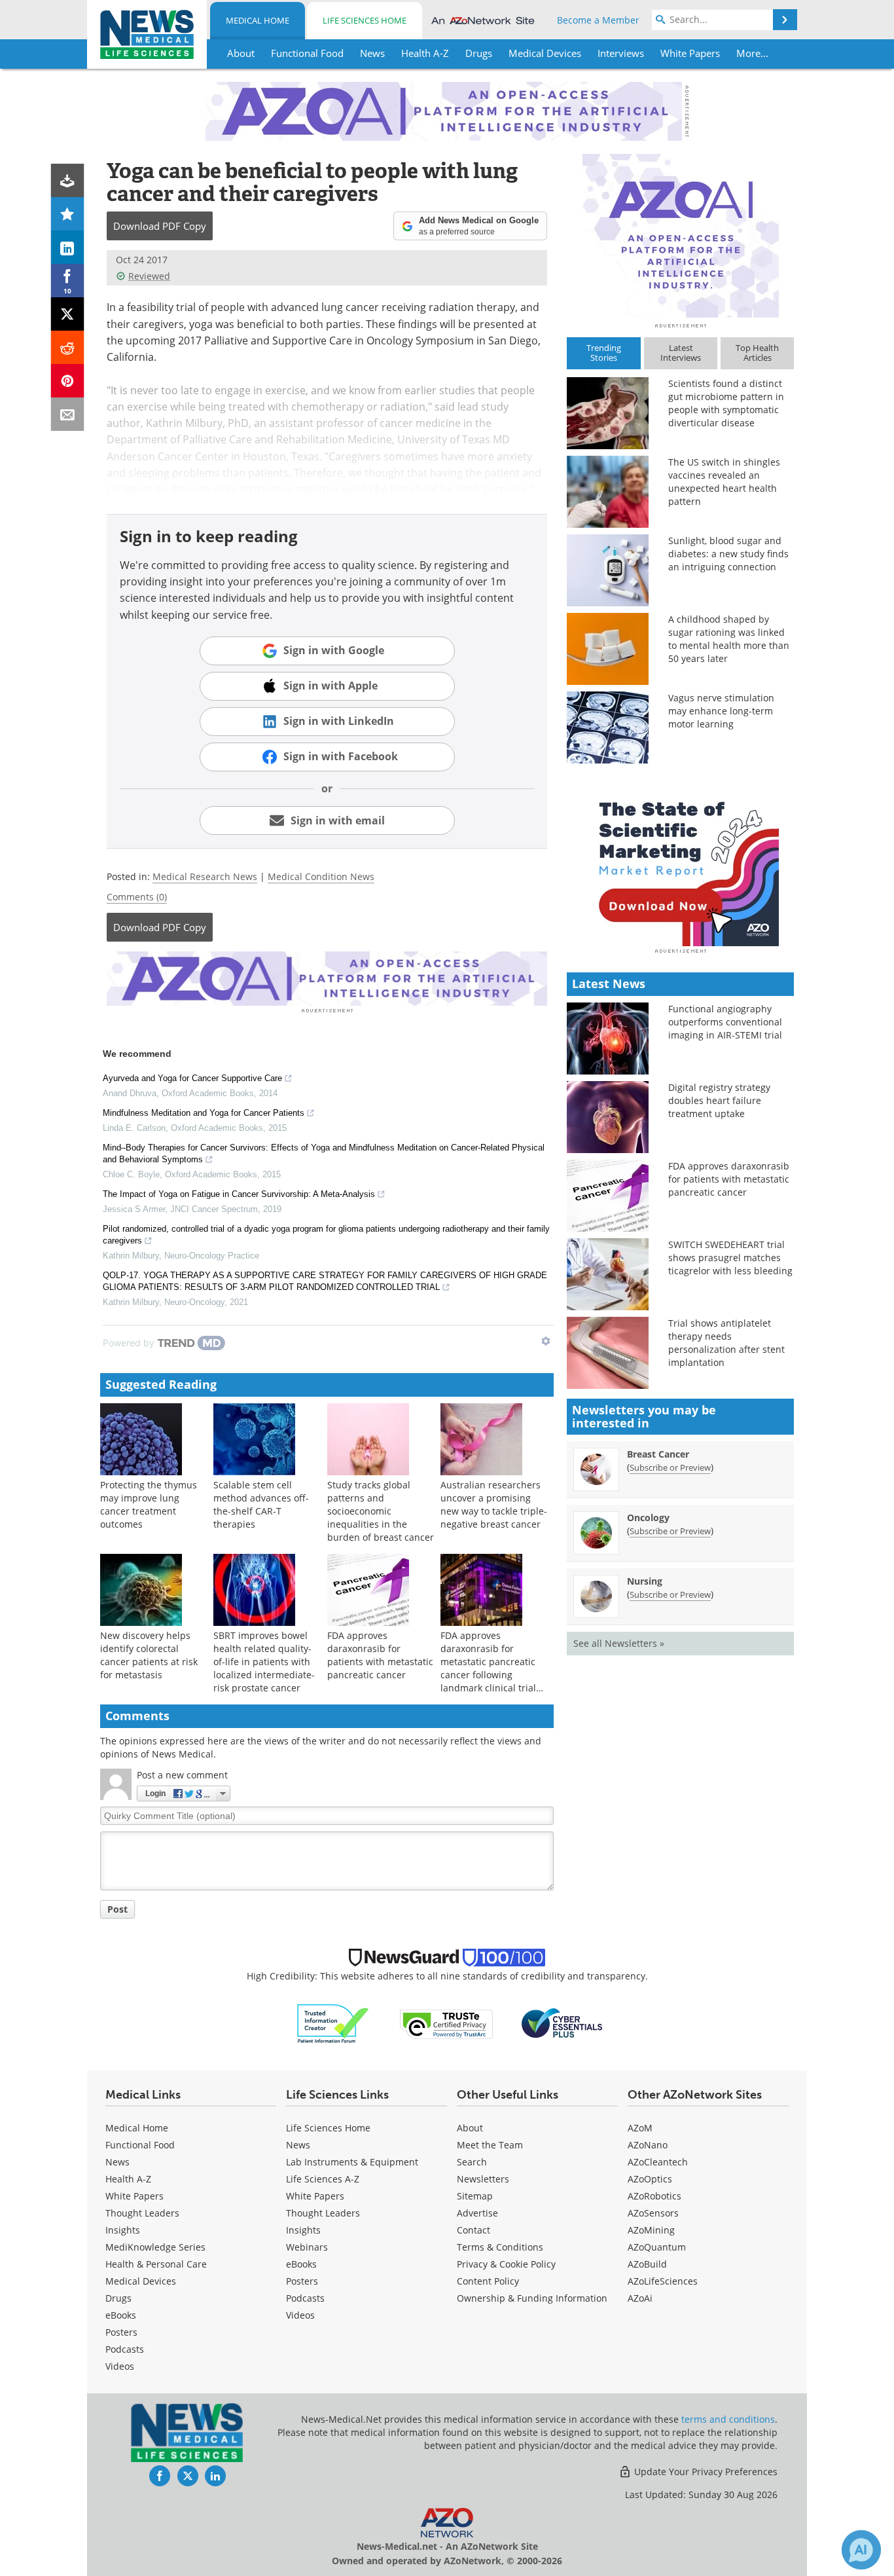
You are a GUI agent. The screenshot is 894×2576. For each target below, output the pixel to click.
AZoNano (648, 2145)
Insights (123, 2230)
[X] (68, 314)
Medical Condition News (321, 876)
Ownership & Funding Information (532, 2298)
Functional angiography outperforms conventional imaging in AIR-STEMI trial (725, 1022)
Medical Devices (141, 2281)
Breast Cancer (658, 1454)
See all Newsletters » (619, 1643)
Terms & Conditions (500, 2247)
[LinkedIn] (68, 247)
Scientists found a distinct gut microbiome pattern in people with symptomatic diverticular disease (726, 403)
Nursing (645, 1581)
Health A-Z (128, 2179)
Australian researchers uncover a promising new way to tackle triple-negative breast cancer (494, 1504)
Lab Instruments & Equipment (352, 2162)
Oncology (648, 1518)
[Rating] (68, 214)
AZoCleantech (658, 2162)
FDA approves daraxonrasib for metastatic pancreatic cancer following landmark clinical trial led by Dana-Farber (488, 1668)
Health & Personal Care (156, 2264)
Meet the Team (490, 2145)
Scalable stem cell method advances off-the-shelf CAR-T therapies (261, 1504)
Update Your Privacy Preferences (705, 2472)
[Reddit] (68, 347)
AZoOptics (650, 2179)
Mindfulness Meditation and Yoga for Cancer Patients (204, 1113)
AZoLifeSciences (663, 2281)
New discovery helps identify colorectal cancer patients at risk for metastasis (149, 1655)
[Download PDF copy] (68, 180)
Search (472, 2162)
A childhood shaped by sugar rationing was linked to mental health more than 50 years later (729, 639)
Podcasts (125, 2349)
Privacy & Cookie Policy (506, 2264)
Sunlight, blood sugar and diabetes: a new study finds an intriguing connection (728, 554)
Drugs (118, 2298)
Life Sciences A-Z (323, 2179)
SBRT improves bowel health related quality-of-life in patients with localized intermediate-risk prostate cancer (264, 1662)
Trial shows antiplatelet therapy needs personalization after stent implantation (726, 1343)
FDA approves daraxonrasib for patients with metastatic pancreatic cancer (380, 1655)
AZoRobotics (654, 2196)
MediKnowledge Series (155, 2247)
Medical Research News (205, 876)
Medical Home (258, 20)
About (470, 2128)
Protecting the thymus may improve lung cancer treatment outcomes (149, 1504)
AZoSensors (653, 2213)
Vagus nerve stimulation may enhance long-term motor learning (721, 711)
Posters (121, 2332)
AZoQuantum (657, 2247)
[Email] (68, 414)
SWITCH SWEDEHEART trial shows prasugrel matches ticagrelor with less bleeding (730, 1258)
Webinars (307, 2247)
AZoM (640, 2128)
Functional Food (140, 2145)
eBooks (121, 2315)
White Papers (134, 2196)
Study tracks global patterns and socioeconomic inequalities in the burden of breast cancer (381, 1511)
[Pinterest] (68, 381)
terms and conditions (728, 2419)
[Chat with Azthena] (861, 2550)
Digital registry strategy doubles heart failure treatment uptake (719, 1100)
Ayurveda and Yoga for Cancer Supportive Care (192, 1078)
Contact (474, 2230)
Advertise (477, 2213)
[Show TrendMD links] (546, 1341)
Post (117, 1909)
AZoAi (640, 2298)
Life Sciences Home (365, 20)
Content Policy (488, 2281)
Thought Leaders (142, 2213)
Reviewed (149, 276)
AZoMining (651, 2230)
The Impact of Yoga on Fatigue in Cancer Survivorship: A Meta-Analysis (239, 1194)
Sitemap (475, 2196)
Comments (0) (137, 897)
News (117, 2162)
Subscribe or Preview (670, 1467)
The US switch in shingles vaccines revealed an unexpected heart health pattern (724, 482)
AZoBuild (647, 2264)
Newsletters (483, 2179)
